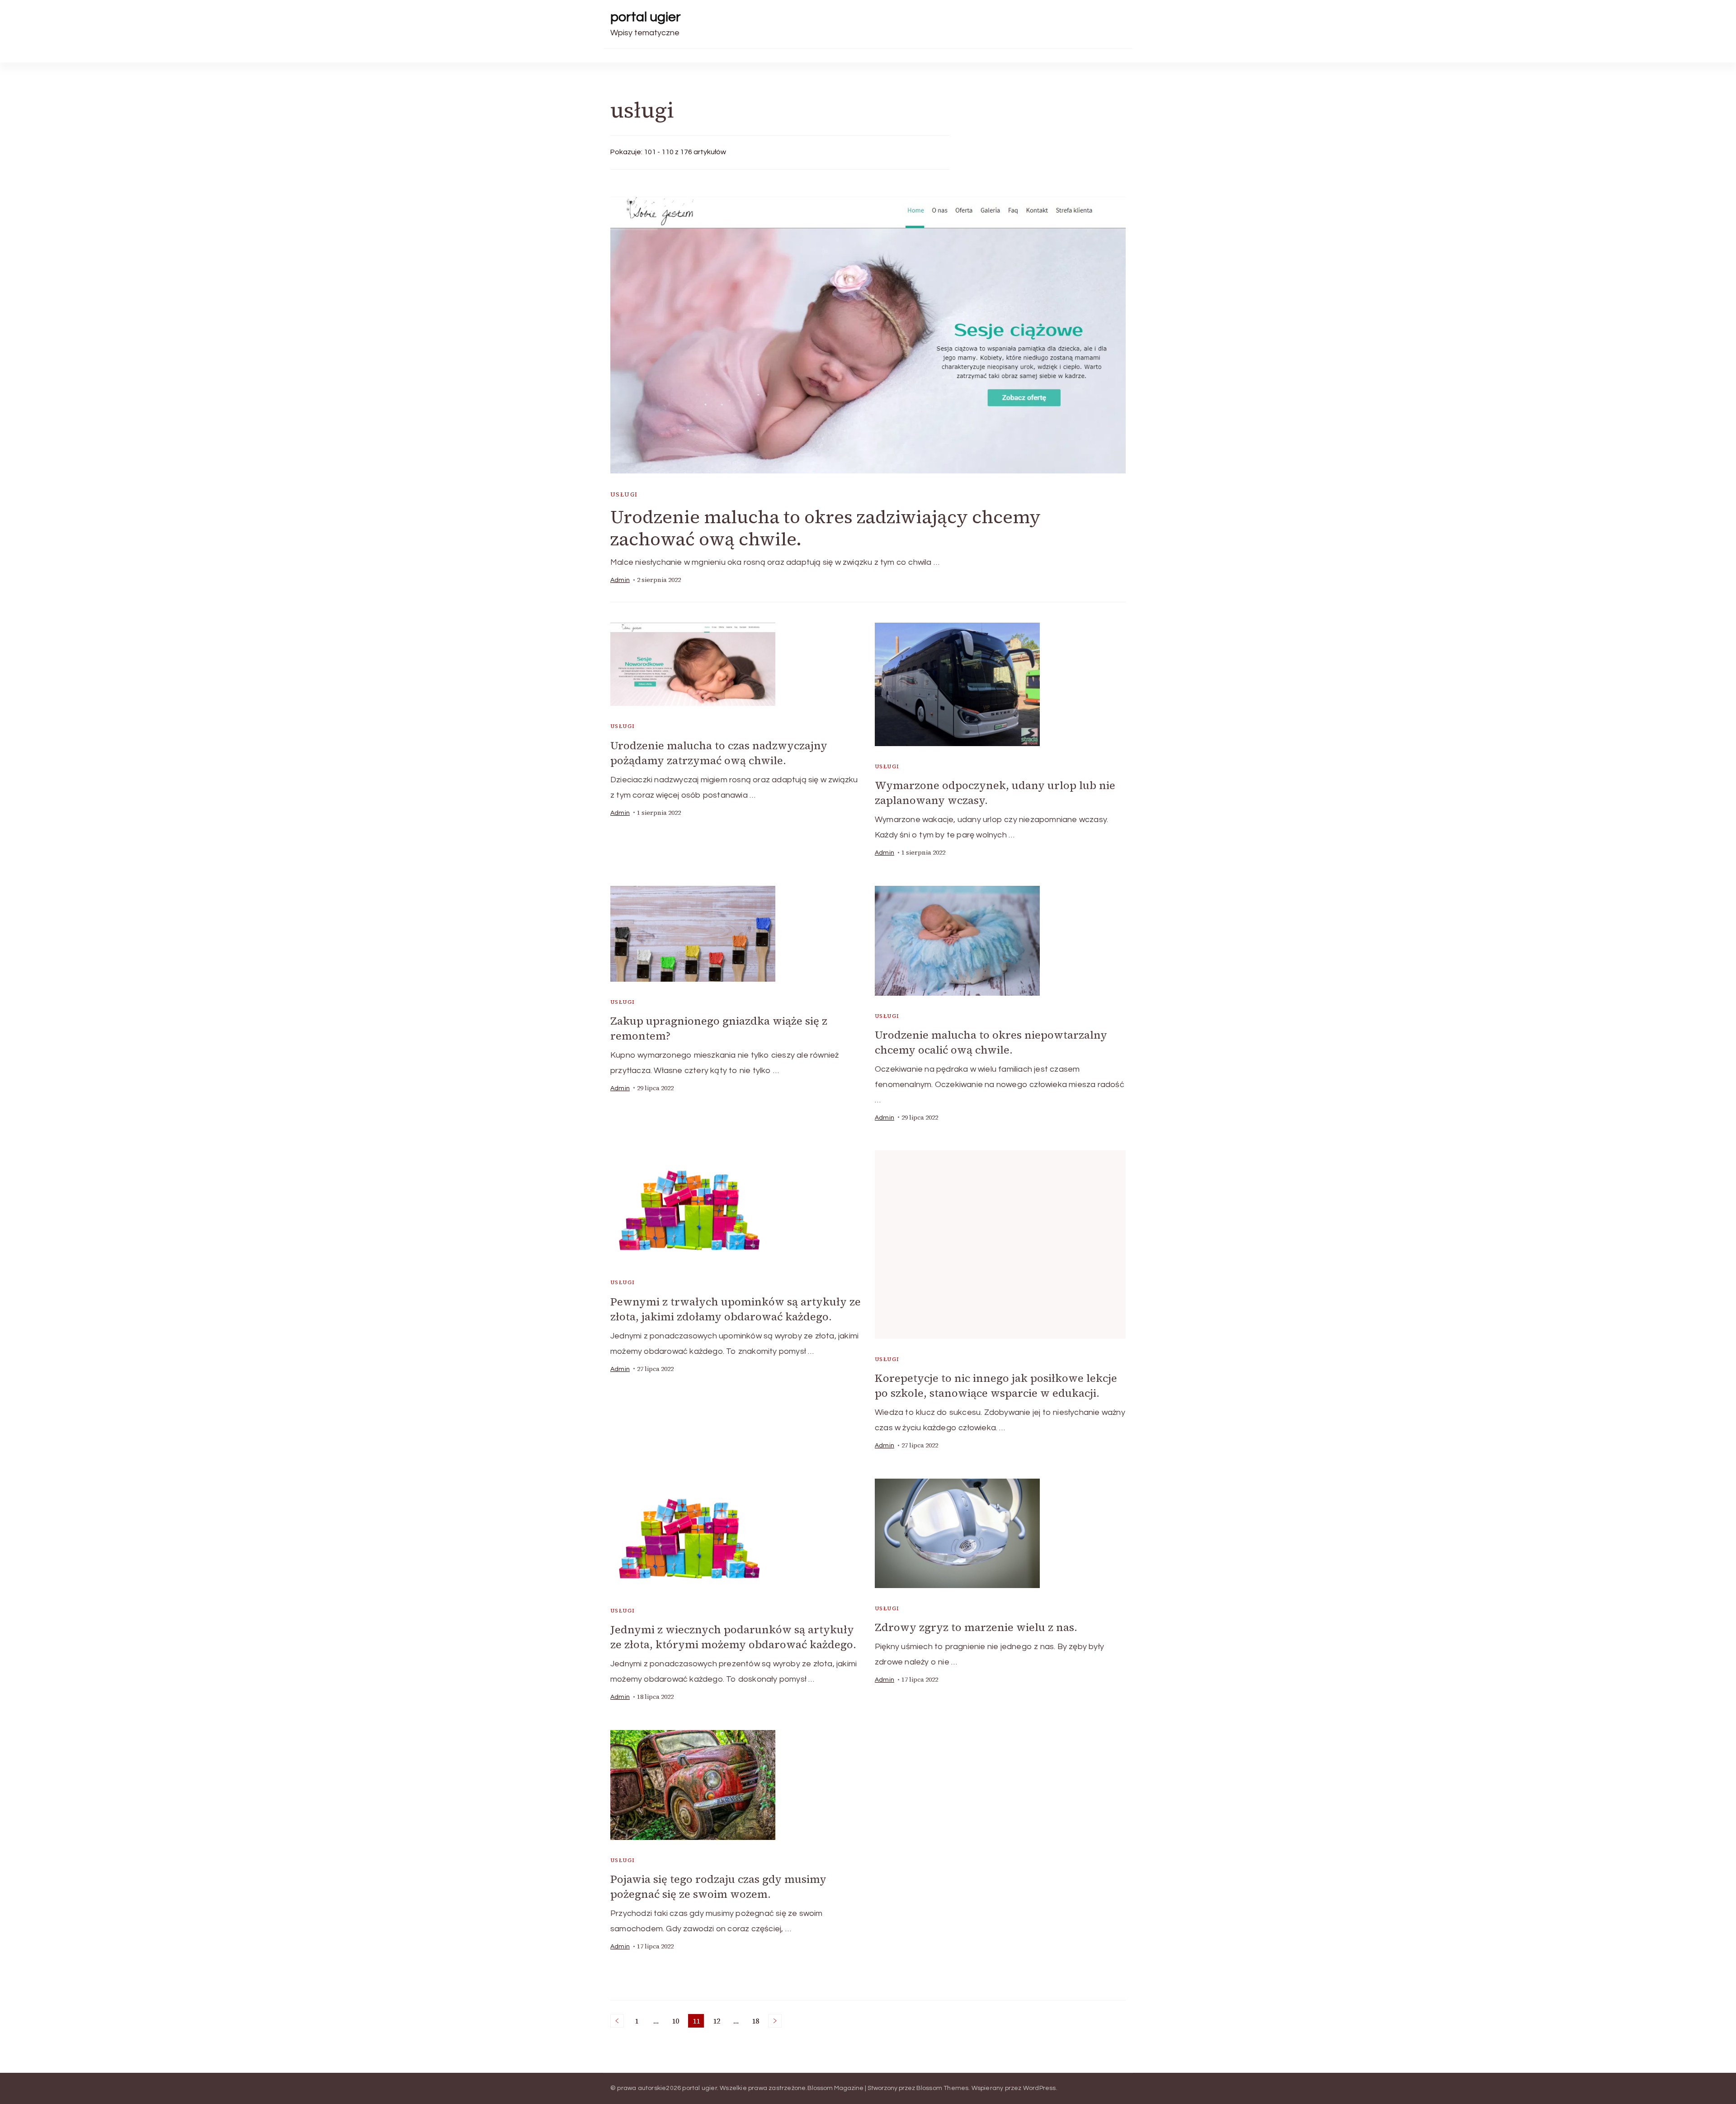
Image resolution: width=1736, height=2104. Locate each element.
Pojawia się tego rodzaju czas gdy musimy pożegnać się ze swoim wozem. (718, 1887)
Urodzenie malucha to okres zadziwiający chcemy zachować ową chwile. (826, 528)
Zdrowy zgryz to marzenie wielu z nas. (976, 1627)
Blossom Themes (943, 2088)
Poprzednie (617, 2021)
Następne (775, 2021)
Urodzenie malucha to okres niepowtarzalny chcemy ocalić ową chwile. (991, 1042)
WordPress (1040, 2088)
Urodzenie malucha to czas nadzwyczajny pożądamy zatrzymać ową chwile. (719, 753)
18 (757, 2022)
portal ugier (646, 17)
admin (620, 580)
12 (718, 2022)
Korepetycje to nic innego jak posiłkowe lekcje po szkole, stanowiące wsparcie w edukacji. (996, 1385)
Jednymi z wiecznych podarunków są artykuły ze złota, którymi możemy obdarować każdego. (733, 1637)
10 (677, 2022)
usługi (624, 494)
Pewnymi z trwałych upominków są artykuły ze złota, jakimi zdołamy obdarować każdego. (736, 1309)
